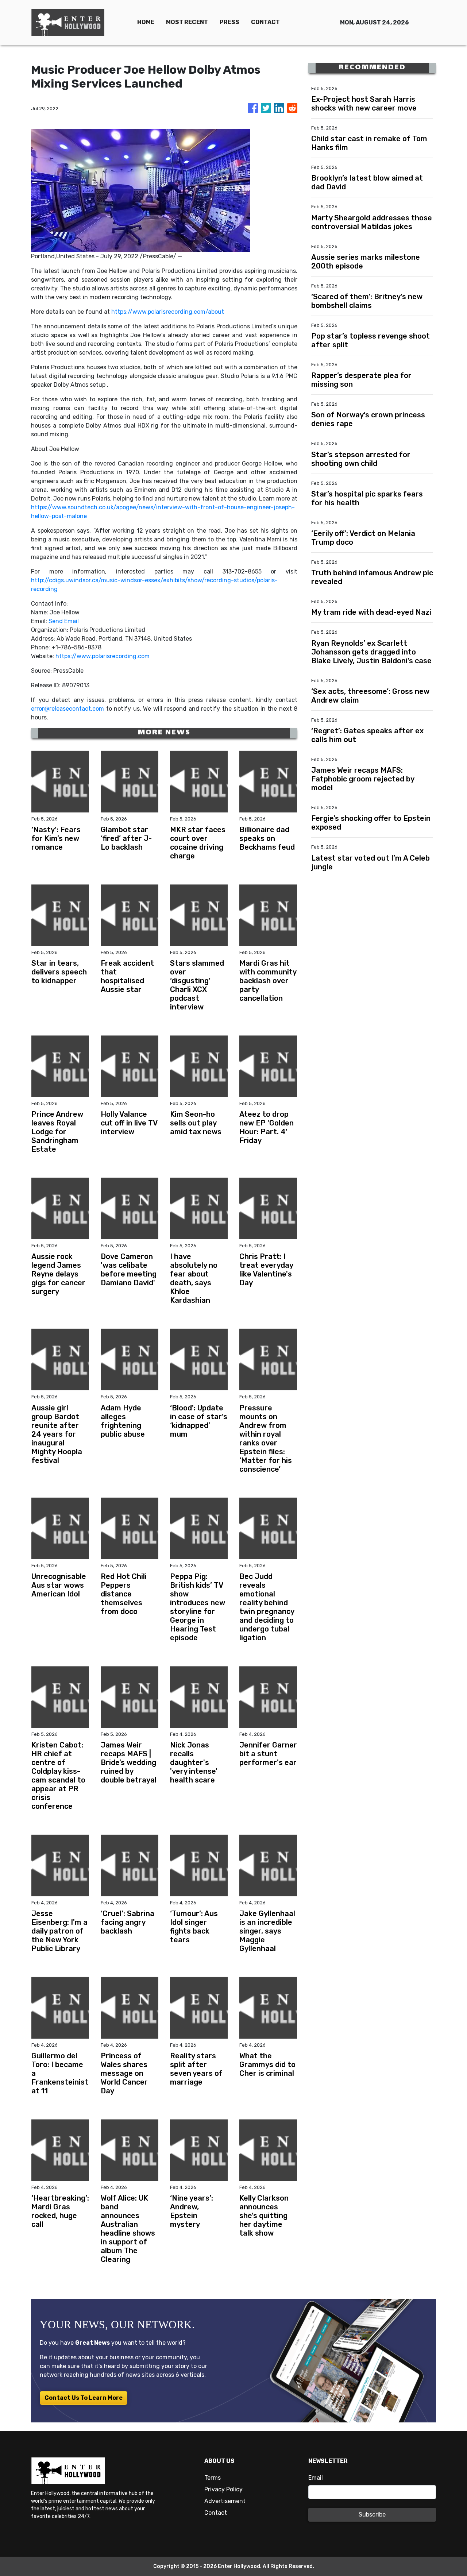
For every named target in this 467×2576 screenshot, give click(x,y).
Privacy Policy (223, 2489)
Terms (213, 2478)
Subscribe (372, 2515)
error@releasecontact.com (67, 709)
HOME (146, 22)
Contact (216, 2513)
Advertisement (225, 2501)
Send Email (64, 621)
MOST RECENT (187, 22)
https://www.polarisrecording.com (103, 656)
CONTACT (265, 22)
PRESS (229, 22)
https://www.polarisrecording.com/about (168, 312)
